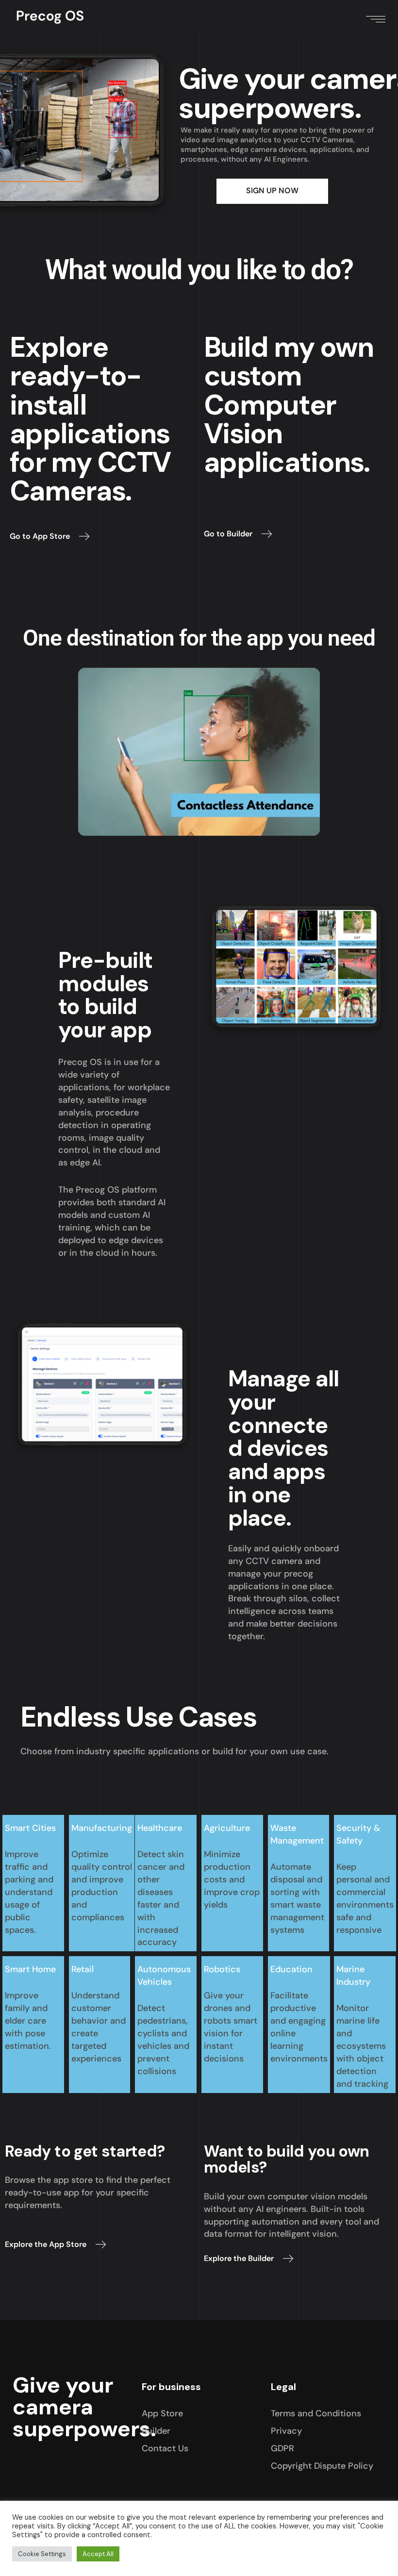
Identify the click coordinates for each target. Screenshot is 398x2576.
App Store (162, 2413)
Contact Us (165, 2448)
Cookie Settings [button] (42, 2554)
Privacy (286, 2431)
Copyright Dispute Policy (322, 2466)
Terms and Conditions (316, 2413)
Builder (156, 2431)
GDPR (282, 2448)
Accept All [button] (98, 2554)
